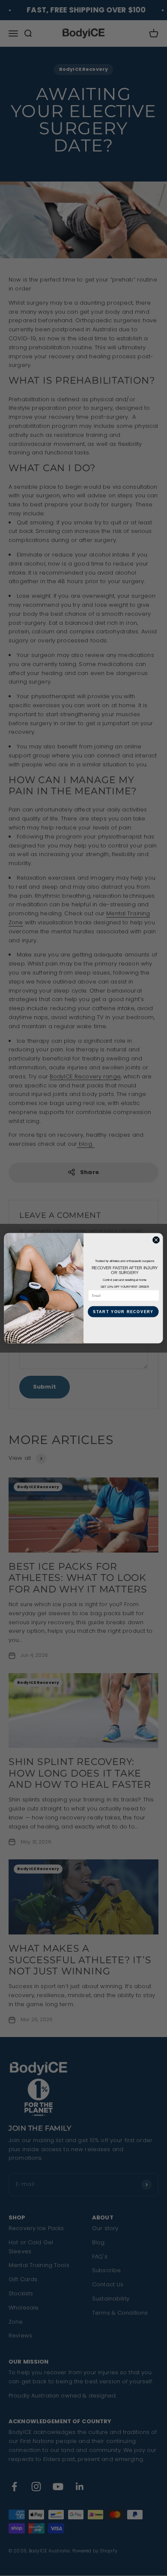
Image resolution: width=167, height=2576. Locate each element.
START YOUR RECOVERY (123, 1311)
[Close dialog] (156, 1240)
